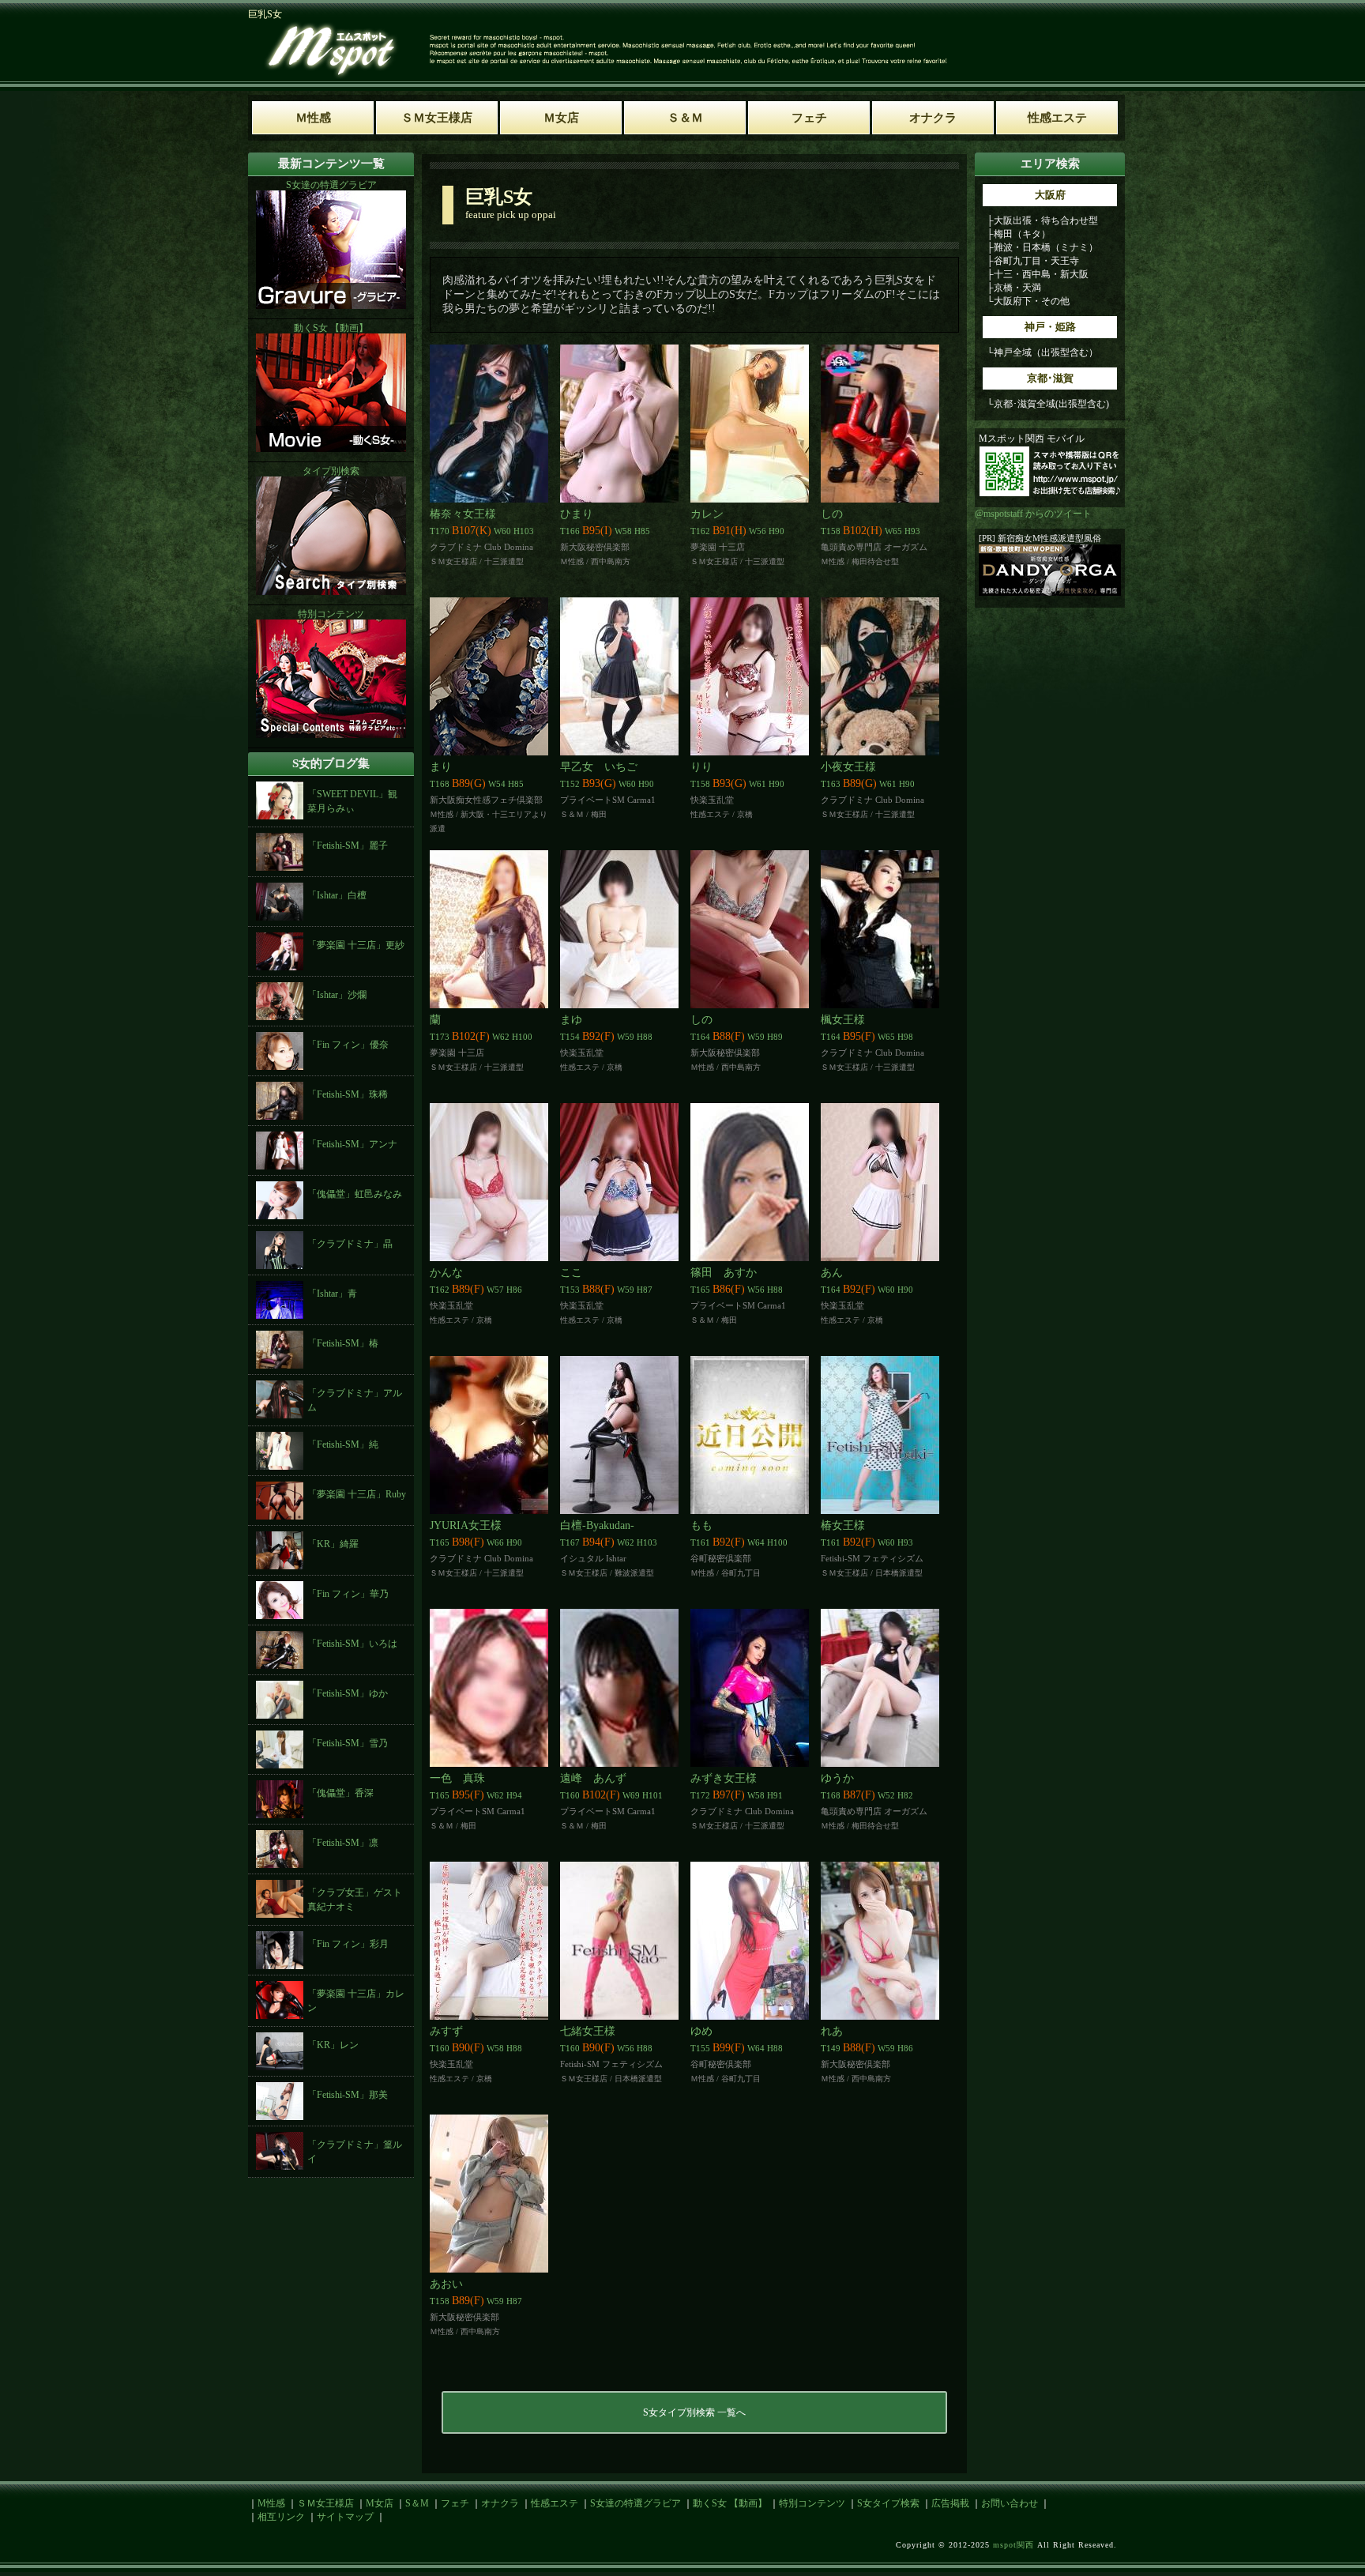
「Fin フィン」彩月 (348, 1944)
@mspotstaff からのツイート (1033, 514)
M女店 (380, 2503)
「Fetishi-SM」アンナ (352, 1144)
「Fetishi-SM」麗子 (348, 845)
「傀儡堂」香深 (340, 1793)
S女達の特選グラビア (635, 2503)
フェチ (455, 2503)
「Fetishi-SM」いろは (352, 1644)
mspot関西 (1013, 2545)
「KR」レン (333, 2045)
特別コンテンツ (812, 2503)
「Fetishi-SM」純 (343, 1444)
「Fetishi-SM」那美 (348, 2095)
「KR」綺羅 (333, 1544)
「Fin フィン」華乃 (348, 1594)
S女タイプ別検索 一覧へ (694, 2412)
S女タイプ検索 (888, 2503)
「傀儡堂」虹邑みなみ (355, 1194)
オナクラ (500, 2503)
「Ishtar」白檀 (337, 895)
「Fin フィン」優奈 (348, 1045)
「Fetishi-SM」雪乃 (348, 1743)
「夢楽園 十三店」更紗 (356, 945)
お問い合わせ (1010, 2503)
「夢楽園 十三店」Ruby (357, 1494)
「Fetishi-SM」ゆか (348, 1693)
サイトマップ (345, 2517)
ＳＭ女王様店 (325, 2503)
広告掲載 (950, 2503)
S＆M (417, 2503)
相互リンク (281, 2517)
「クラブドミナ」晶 (350, 1244)
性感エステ (555, 2503)
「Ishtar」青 (332, 1294)
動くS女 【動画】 (730, 2503)
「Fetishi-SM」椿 (343, 1343)
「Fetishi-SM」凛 (343, 1843)
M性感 (271, 2503)
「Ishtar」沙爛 (337, 995)
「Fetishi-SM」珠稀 (348, 1094)
